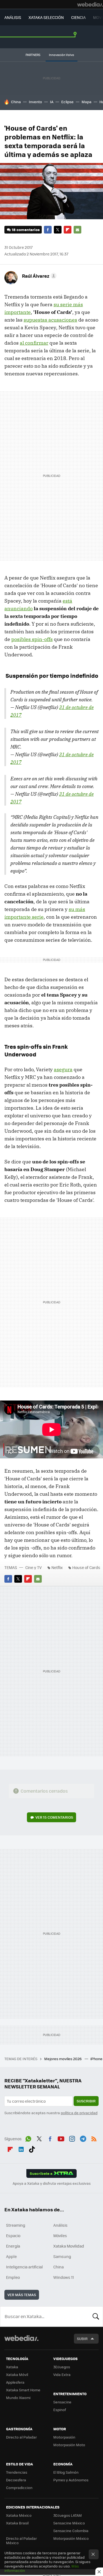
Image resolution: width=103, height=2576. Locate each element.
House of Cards (86, 1567)
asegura (63, 1069)
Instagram (72, 2138)
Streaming (16, 2225)
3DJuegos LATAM (68, 2515)
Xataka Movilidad (69, 2246)
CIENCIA (78, 17)
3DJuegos (62, 2367)
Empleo (13, 2277)
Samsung (62, 2256)
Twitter (58, 230)
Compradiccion (19, 2488)
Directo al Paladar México (21, 2540)
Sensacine (62, 2402)
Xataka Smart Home (23, 2390)
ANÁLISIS (13, 17)
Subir (82, 2339)
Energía (13, 2246)
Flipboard (68, 230)
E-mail (77, 230)
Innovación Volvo (62, 55)
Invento (35, 102)
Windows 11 (64, 2277)
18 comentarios (26, 230)
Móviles (60, 2235)
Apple (11, 2256)
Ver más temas (22, 2295)
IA (52, 102)
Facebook (48, 230)
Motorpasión (64, 2437)
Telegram (83, 2138)
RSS (94, 2138)
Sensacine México (69, 2523)
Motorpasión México (71, 2538)
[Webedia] (90, 4)
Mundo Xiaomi (18, 2398)
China (16, 102)
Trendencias (17, 2472)
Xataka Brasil (17, 2523)
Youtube (61, 2138)
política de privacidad (79, 2113)
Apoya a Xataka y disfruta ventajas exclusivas (52, 2183)
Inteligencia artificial (24, 2267)
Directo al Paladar (21, 2437)
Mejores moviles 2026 (63, 2059)
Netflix (57, 1567)
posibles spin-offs (32, 639)
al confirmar (34, 343)
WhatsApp (28, 2138)
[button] (38, 276)
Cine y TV (34, 1567)
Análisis (60, 2225)
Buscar (96, 2316)
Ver (54, 1817)
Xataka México (19, 2515)
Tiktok (32, 2148)
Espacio (13, 2235)
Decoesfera (16, 2480)
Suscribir (86, 2101)
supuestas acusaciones (50, 320)
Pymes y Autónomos (71, 2480)
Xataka (12, 2367)
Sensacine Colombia (71, 2531)
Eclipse (67, 102)
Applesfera (15, 2382)
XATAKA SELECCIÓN (46, 17)
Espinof (60, 2410)
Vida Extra (62, 2374)
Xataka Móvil (17, 2374)
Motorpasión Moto (69, 2445)
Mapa (87, 102)
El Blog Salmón (66, 2472)
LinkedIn (21, 2148)
